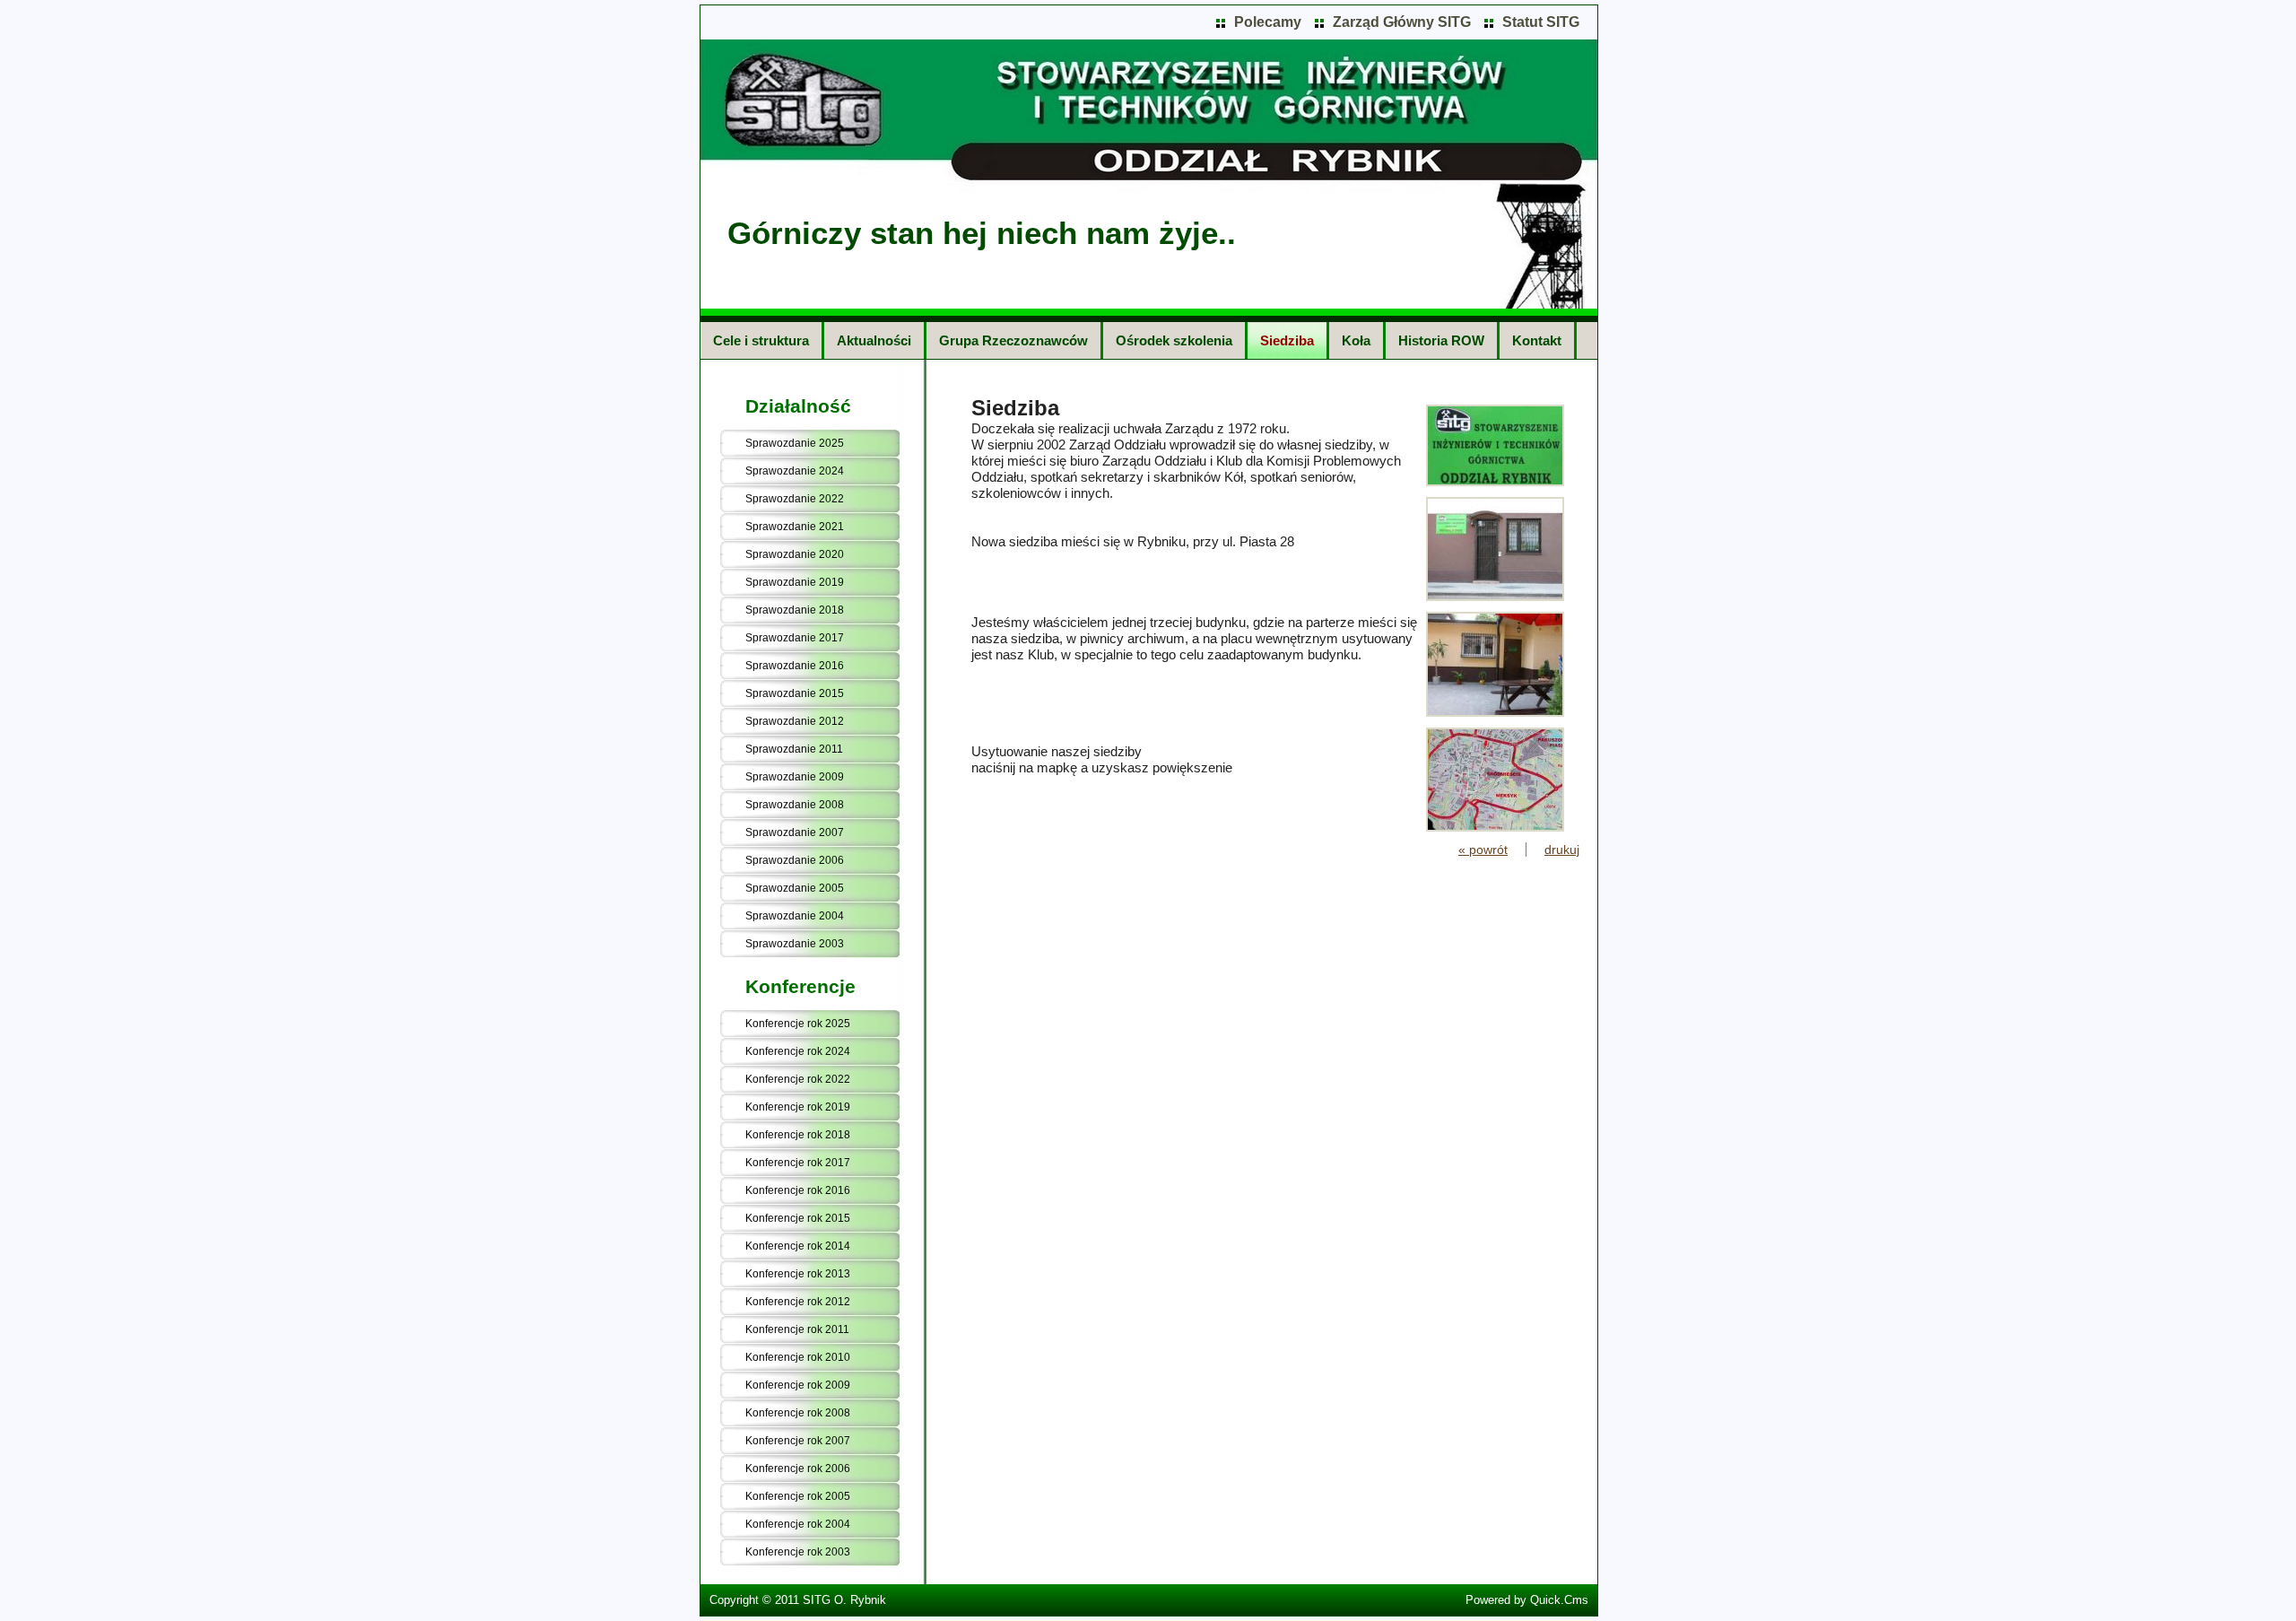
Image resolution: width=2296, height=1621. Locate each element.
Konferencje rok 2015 (798, 1218)
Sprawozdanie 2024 (795, 471)
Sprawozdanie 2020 (795, 554)
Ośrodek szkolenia (1174, 340)
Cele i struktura (761, 340)
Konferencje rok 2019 (798, 1107)
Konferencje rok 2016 (798, 1190)
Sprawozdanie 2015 (795, 693)
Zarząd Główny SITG (1402, 22)
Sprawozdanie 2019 (795, 582)
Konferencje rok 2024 (798, 1051)
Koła (1356, 340)
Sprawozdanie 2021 (795, 527)
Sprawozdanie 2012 (795, 721)
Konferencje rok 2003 (798, 1552)
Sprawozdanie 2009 (795, 777)
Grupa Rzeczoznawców (1013, 340)
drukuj (1562, 850)
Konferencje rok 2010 (798, 1357)
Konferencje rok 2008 (798, 1413)
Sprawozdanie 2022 (795, 499)
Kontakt (1537, 340)
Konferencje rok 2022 (798, 1079)
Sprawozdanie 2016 (795, 666)
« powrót (1483, 850)
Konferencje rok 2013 (798, 1274)
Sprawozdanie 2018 (795, 610)
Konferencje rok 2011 (797, 1329)
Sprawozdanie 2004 (795, 916)
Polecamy (1268, 22)
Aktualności (874, 340)
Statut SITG (1541, 22)
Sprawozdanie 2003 (795, 944)
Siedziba (1287, 340)
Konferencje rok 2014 (798, 1246)
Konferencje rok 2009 (798, 1385)
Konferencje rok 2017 (798, 1163)
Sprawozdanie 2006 (795, 860)
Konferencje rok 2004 (798, 1524)
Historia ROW (1441, 340)
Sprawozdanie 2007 (795, 832)
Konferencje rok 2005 (798, 1496)
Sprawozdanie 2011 (794, 749)
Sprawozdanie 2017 (795, 638)
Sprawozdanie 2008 (795, 805)
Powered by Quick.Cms (1527, 1600)
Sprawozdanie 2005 (795, 888)
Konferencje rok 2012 (798, 1302)
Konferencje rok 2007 (798, 1441)
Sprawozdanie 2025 (795, 443)
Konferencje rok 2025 (798, 1024)
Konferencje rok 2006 (798, 1468)
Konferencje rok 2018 (798, 1135)
